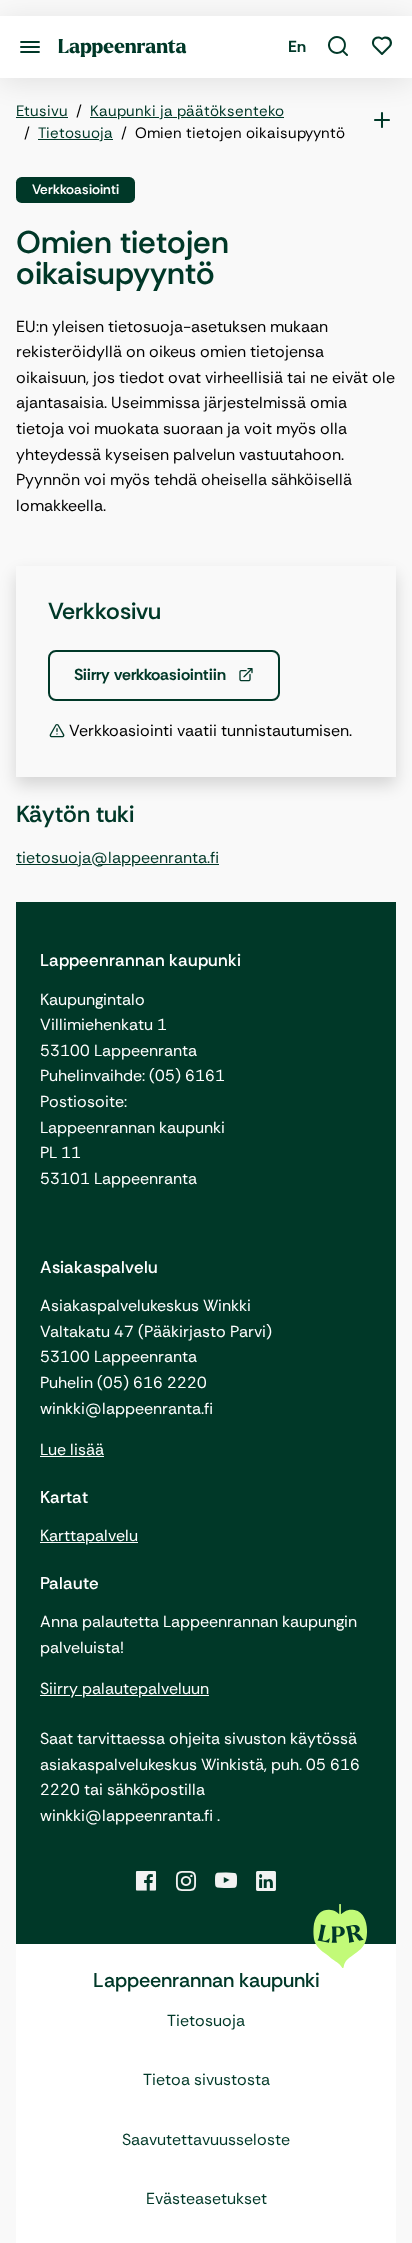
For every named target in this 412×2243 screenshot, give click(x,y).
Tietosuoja (75, 133)
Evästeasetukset (206, 2198)
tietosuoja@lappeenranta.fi (117, 857)
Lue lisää (72, 1449)
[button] (338, 47)
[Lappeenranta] (122, 46)
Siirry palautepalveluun (124, 1688)
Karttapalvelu (89, 1535)
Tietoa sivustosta (206, 2079)
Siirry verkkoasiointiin (152, 674)
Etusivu (42, 111)
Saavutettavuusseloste (206, 2139)
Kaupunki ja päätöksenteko (187, 111)
